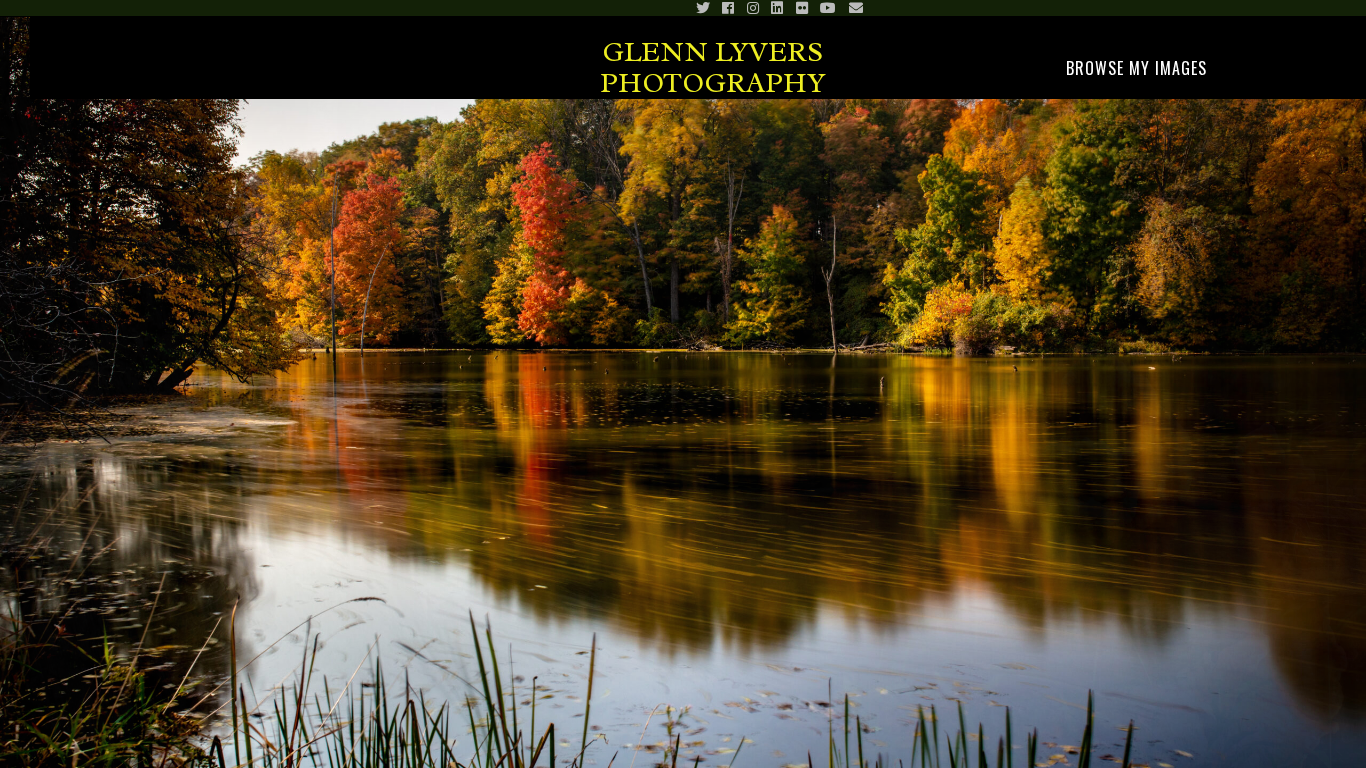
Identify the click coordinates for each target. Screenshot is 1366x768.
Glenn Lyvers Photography (713, 67)
